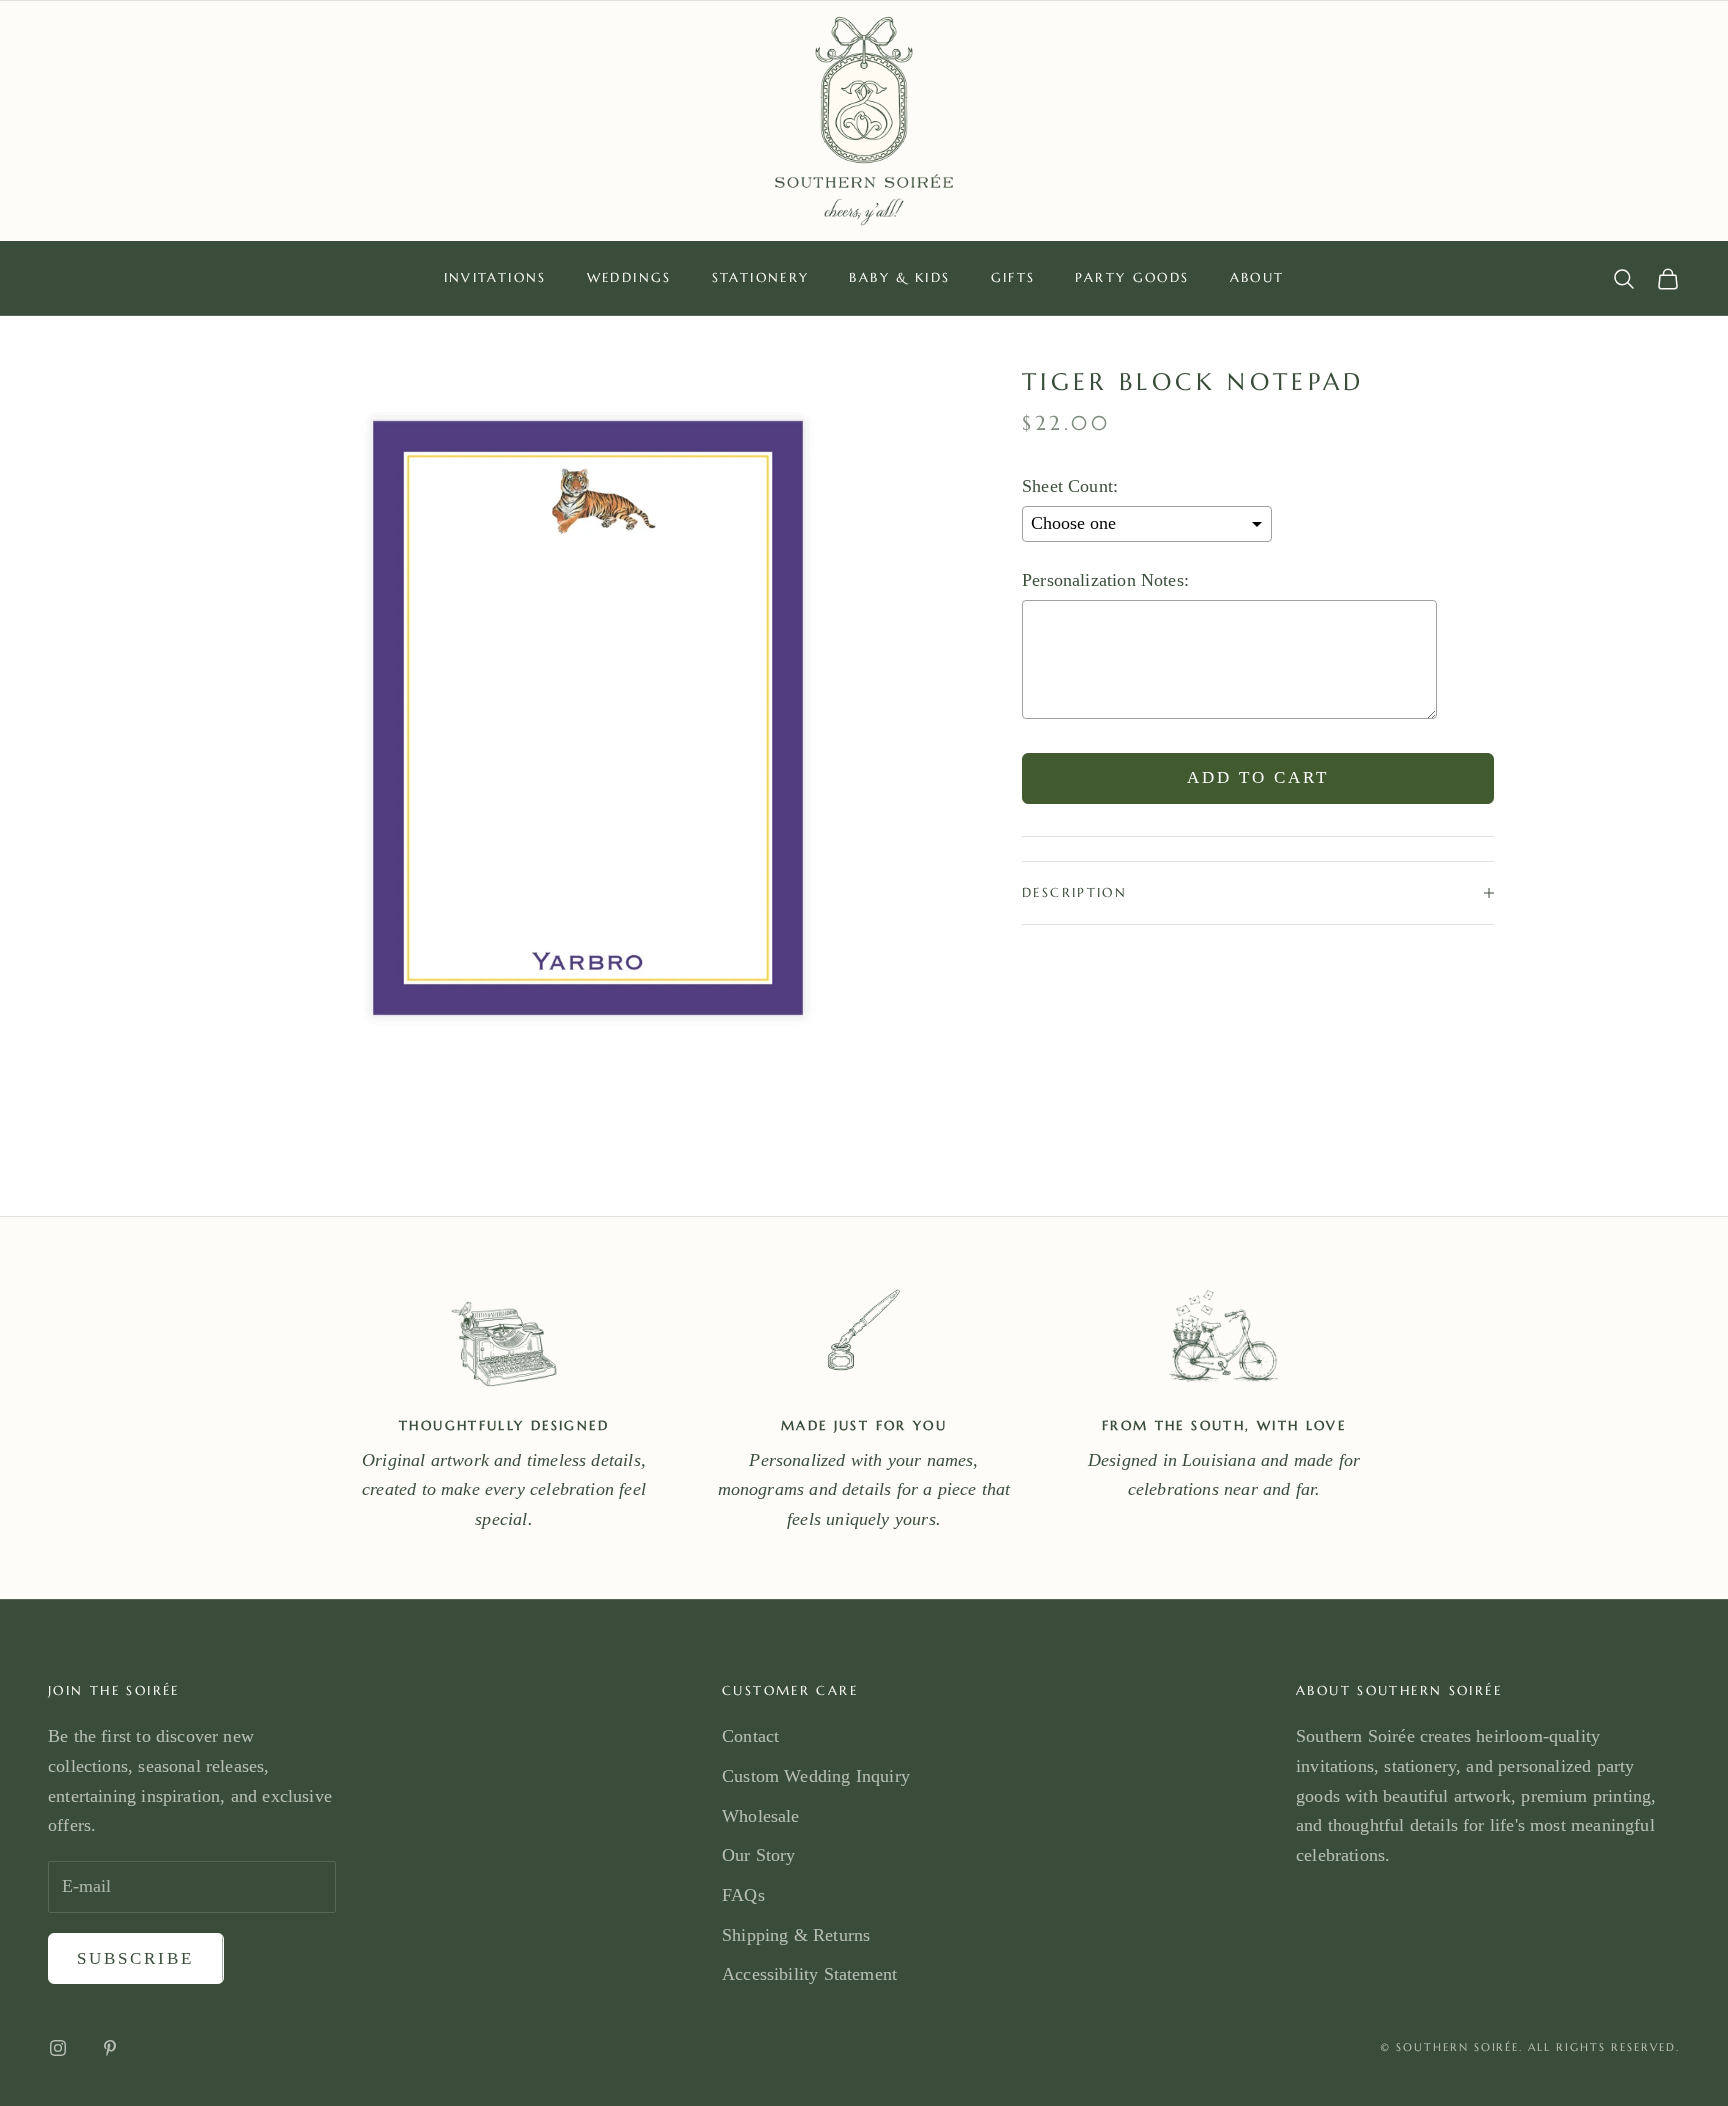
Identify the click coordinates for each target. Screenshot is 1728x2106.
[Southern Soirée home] (864, 121)
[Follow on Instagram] (58, 2048)
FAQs (743, 1895)
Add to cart (1258, 778)
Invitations (495, 277)
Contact (750, 1736)
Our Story (759, 1855)
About (1257, 277)
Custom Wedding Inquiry (816, 1776)
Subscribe (136, 1958)
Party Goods (1132, 277)
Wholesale (761, 1816)
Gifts (1013, 277)
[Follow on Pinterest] (110, 2048)
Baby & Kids (899, 277)
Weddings (629, 277)
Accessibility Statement (809, 1974)
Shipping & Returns (796, 1935)
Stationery (761, 277)
